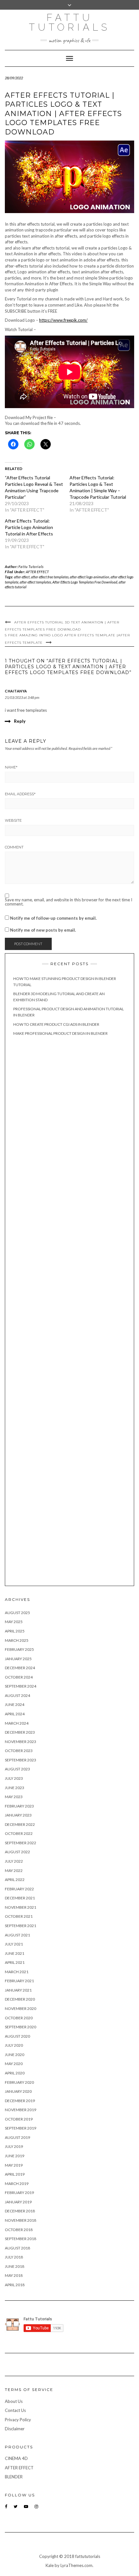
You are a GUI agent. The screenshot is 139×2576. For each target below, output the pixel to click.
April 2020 (15, 2073)
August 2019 (17, 2137)
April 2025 (15, 1631)
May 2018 (14, 2275)
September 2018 (21, 2239)
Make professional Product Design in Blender (60, 1033)
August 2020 (17, 2036)
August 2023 (17, 1769)
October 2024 (19, 1677)
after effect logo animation (90, 577)
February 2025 (19, 1649)
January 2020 (18, 2091)
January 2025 (18, 1659)
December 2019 (20, 2101)
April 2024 (15, 1714)
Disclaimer (15, 2429)
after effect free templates (50, 577)
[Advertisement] (69, 1312)
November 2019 (21, 2110)
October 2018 (19, 2230)
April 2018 (15, 2285)
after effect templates (35, 582)
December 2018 (20, 2211)
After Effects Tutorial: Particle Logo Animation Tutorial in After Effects (29, 527)
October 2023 (19, 1751)
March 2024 (17, 1723)
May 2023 (14, 1797)
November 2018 (21, 2220)
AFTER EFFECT (37, 572)
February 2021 (19, 1981)
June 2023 (15, 1788)
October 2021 (19, 1916)
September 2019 (21, 2128)
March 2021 (17, 1972)
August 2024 (17, 1695)
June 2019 (15, 2156)
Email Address (20, 794)
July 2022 (14, 1861)
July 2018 (14, 2257)
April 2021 (15, 1962)
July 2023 (14, 1778)
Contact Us (15, 2410)
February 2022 (19, 1889)
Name (11, 767)
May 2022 (14, 1871)
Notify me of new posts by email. (43, 930)
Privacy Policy (18, 2420)
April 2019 (15, 2174)
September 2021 (21, 1926)
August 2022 (17, 1852)
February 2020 (19, 2082)
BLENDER (14, 2477)
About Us (14, 2401)
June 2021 (15, 1953)
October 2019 (19, 2119)
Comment (14, 847)
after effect (22, 577)
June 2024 (15, 1704)
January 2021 (18, 1990)
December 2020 (20, 1999)
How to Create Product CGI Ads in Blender (56, 1024)
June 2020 (15, 2055)
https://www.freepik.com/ (63, 320)
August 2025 (17, 1613)
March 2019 (17, 2184)
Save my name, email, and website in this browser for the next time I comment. (69, 902)
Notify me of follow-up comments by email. (53, 918)
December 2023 (20, 1732)
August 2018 (17, 2248)
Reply (20, 721)
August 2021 (17, 1935)
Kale (50, 2565)
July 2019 (14, 2146)
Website (13, 820)
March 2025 (17, 1640)
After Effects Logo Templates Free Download (85, 582)
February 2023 (19, 1806)
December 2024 (20, 1668)
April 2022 (15, 1880)
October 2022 (19, 1833)
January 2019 (18, 2202)
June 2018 (15, 2266)
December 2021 (20, 1898)
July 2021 (14, 1944)
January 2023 (18, 1815)
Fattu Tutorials (69, 22)
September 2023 (21, 1760)
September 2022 (21, 1843)
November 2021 (21, 1907)
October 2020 (19, 2018)
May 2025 (14, 1622)
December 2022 (20, 1824)
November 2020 (21, 2008)
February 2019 (19, 2193)
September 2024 (21, 1686)
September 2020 (21, 2027)
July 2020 (14, 2045)
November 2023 (21, 1742)
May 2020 (14, 2064)
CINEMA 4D (16, 2458)
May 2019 (14, 2165)
